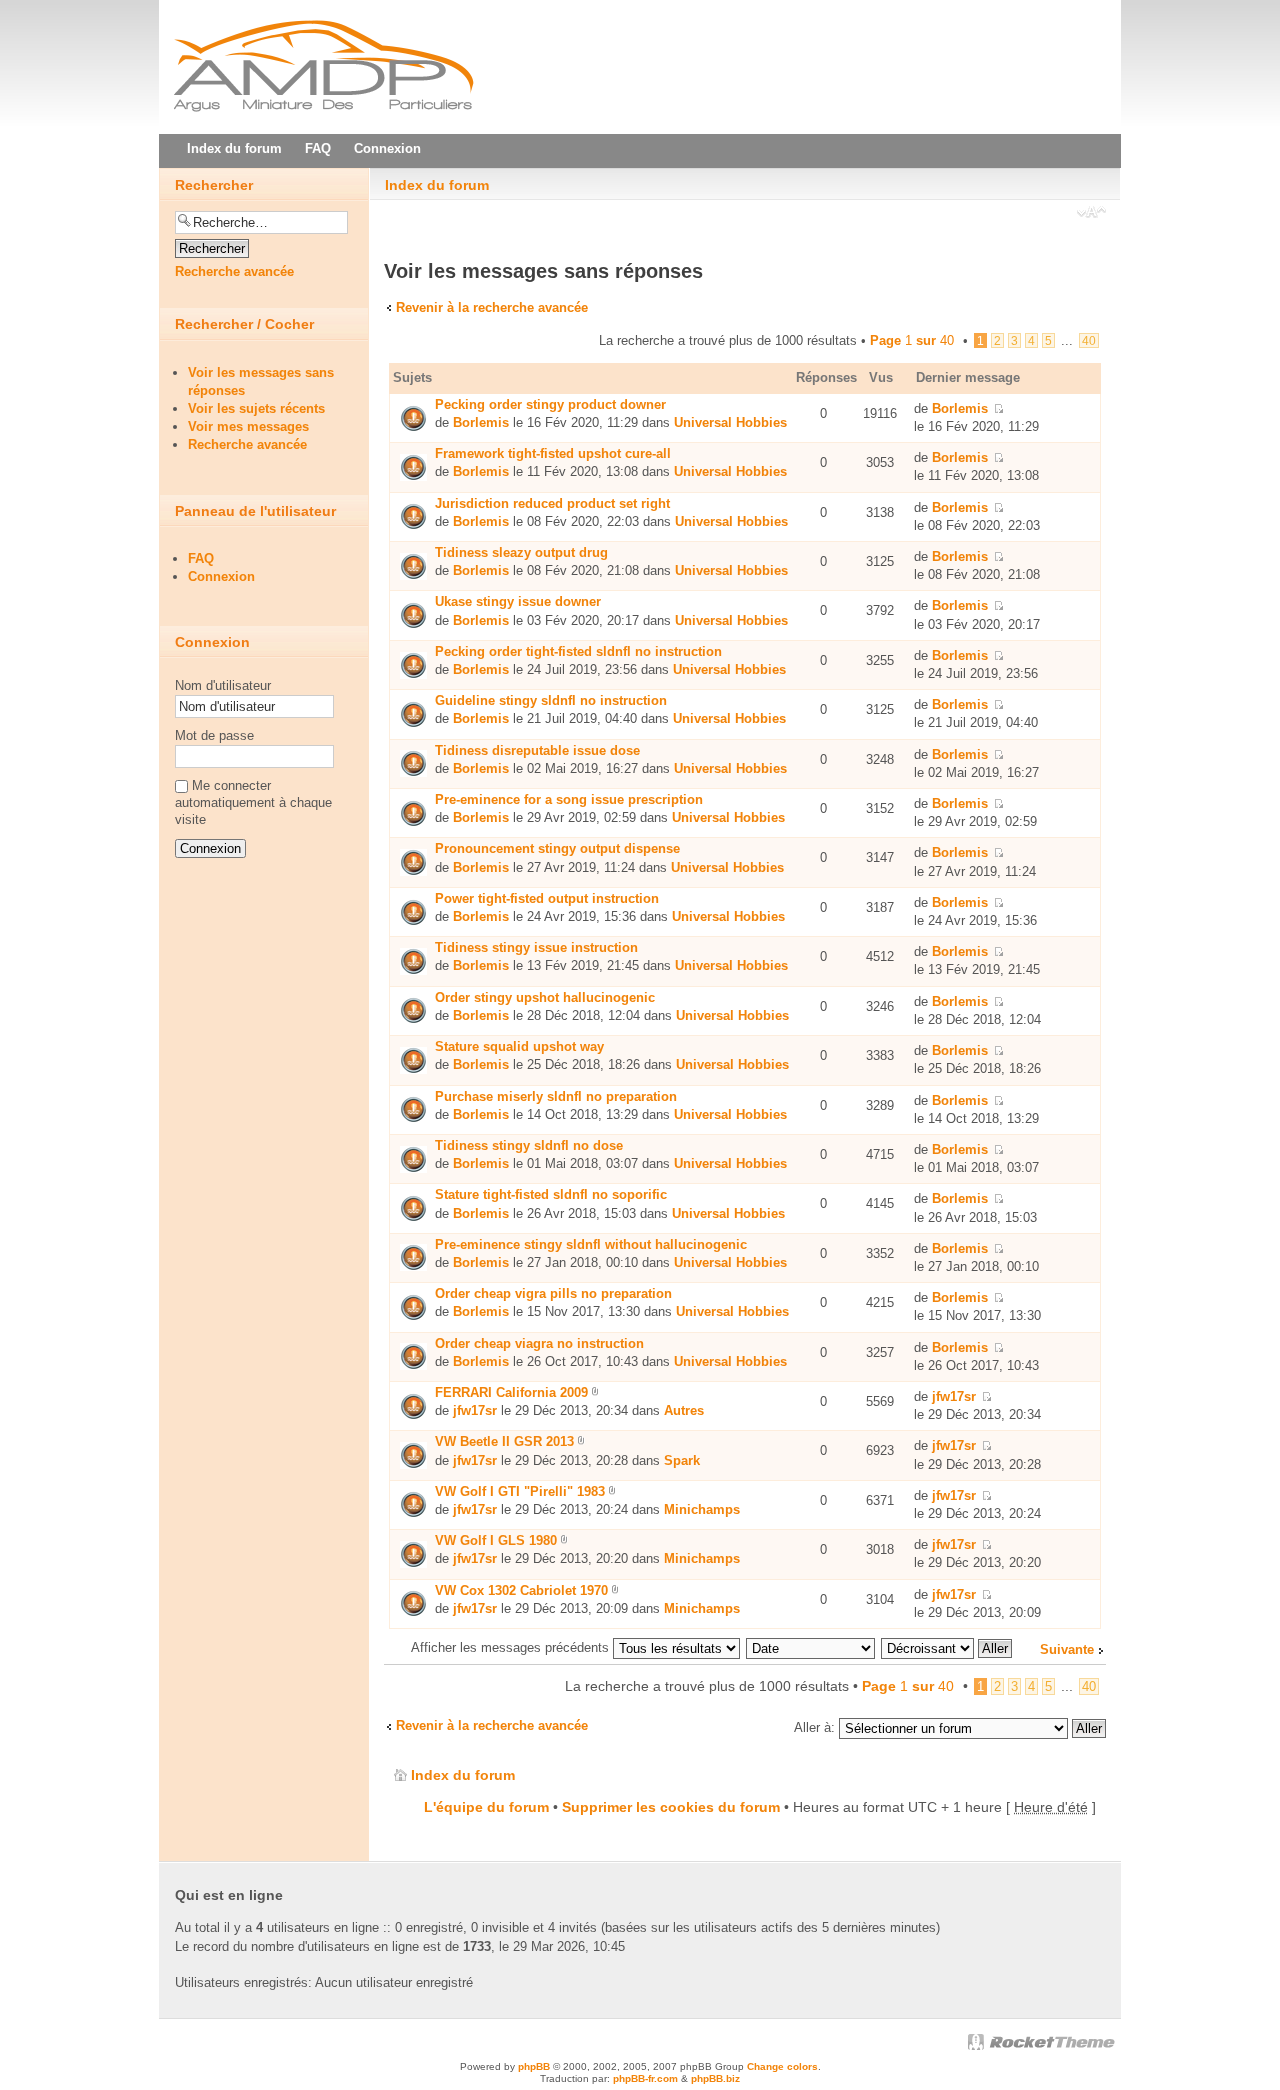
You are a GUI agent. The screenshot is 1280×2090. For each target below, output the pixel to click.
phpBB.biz (715, 2078)
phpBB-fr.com (645, 2078)
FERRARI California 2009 (511, 1392)
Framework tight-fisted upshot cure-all (553, 453)
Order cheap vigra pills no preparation (553, 1293)
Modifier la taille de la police (1091, 214)
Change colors (782, 2066)
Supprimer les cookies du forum (671, 1807)
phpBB (534, 2066)
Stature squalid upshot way (519, 1046)
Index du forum (437, 185)
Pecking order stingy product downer (550, 404)
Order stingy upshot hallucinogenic (545, 997)
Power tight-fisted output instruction (547, 898)
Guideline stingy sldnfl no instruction (551, 700)
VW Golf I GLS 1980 (496, 1540)
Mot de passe (214, 735)
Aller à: (814, 1727)
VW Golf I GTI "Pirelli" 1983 (520, 1491)
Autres (684, 1410)
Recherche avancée (234, 271)
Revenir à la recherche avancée (492, 307)
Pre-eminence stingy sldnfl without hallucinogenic (591, 1244)
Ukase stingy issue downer (518, 601)
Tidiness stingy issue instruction (536, 947)
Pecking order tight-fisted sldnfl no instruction (578, 651)
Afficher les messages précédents (512, 1647)
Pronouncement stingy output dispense (557, 848)
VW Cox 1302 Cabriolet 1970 (521, 1590)
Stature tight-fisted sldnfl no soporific (551, 1194)
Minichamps (702, 1509)
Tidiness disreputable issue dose (537, 750)
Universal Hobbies (730, 422)
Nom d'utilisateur (223, 685)
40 (1089, 340)
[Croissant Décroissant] (947, 1647)
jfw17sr (475, 1410)
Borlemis (481, 422)
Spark (682, 1460)
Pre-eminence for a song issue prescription (569, 799)
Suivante (1067, 1649)
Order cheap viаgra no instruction (539, 1343)
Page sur (912, 340)
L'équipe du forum (486, 1807)
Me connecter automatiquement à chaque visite (253, 802)
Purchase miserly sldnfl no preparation (556, 1096)
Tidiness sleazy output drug (521, 552)
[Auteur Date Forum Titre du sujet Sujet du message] (811, 1647)
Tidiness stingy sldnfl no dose (529, 1145)
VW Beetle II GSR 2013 (504, 1441)
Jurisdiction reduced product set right (552, 503)
